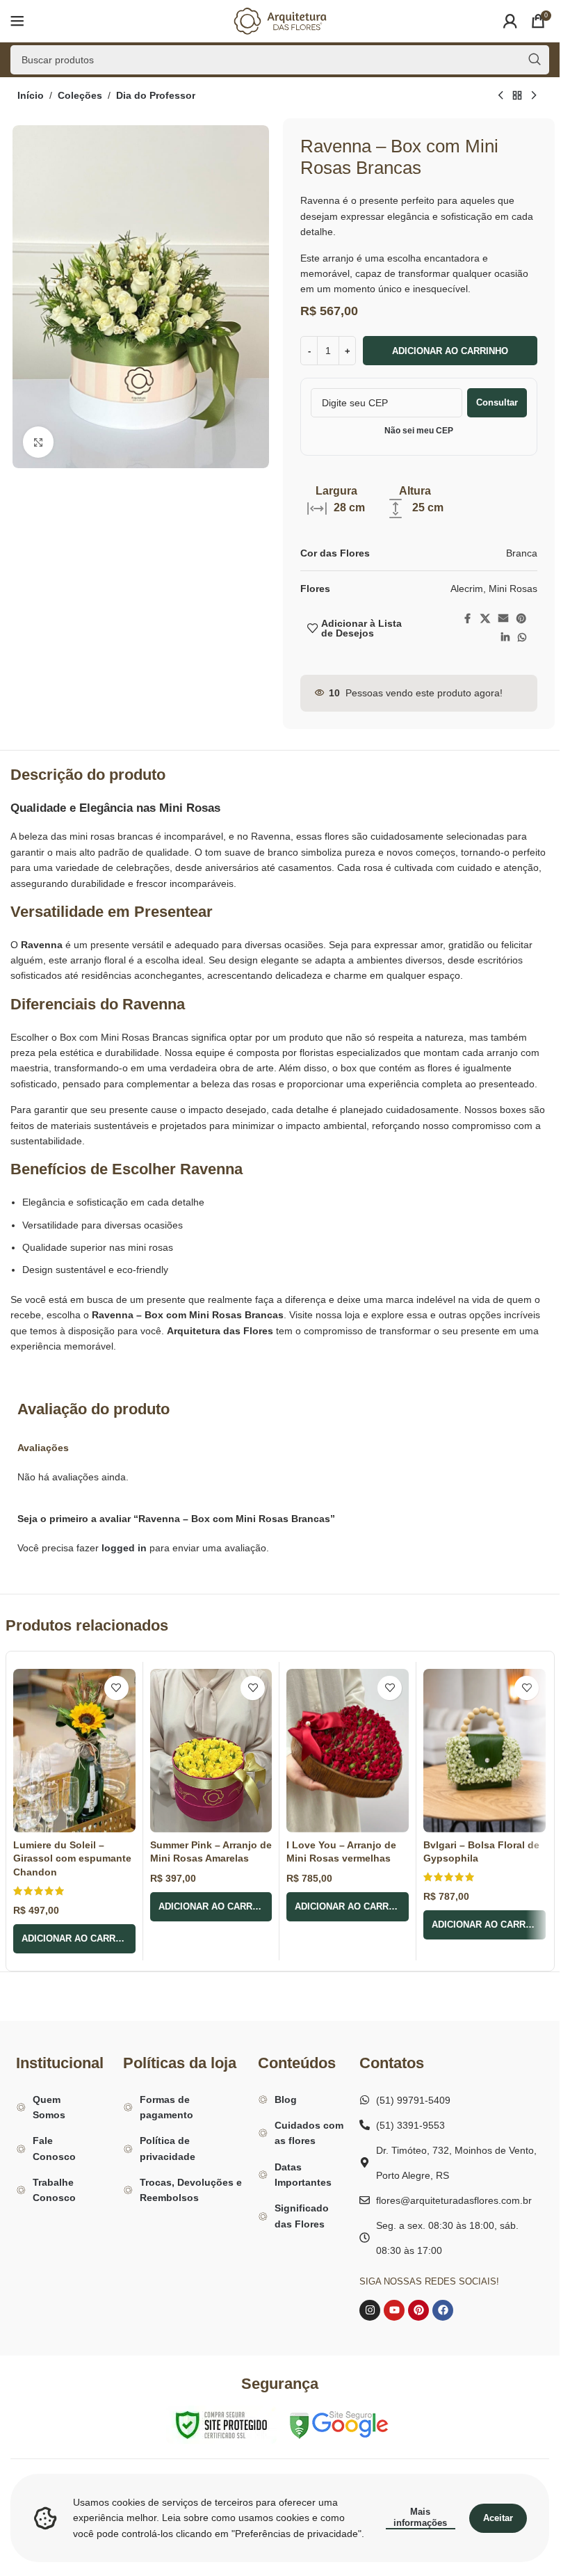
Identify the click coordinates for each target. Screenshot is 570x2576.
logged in (124, 1548)
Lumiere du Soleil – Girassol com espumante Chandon (72, 1858)
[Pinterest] (418, 2310)
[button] (74, 1939)
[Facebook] (443, 2310)
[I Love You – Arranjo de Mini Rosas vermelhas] (348, 1751)
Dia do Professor (156, 95)
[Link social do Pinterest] (521, 619)
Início (31, 95)
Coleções (80, 95)
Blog (286, 2099)
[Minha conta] (510, 21)
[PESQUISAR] (535, 60)
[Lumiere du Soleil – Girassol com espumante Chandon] (74, 1751)
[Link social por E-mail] (503, 619)
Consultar (497, 402)
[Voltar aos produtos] (517, 96)
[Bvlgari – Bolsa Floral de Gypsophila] (484, 1751)
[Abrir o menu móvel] (17, 21)
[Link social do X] (485, 619)
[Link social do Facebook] (468, 619)
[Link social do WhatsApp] (522, 638)
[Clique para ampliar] (39, 442)
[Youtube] (394, 2310)
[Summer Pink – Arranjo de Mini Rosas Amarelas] (211, 1751)
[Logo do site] (280, 20)
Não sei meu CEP (419, 431)
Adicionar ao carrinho (450, 351)
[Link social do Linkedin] (505, 638)
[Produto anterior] (500, 96)
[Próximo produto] (534, 96)
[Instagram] (370, 2310)
